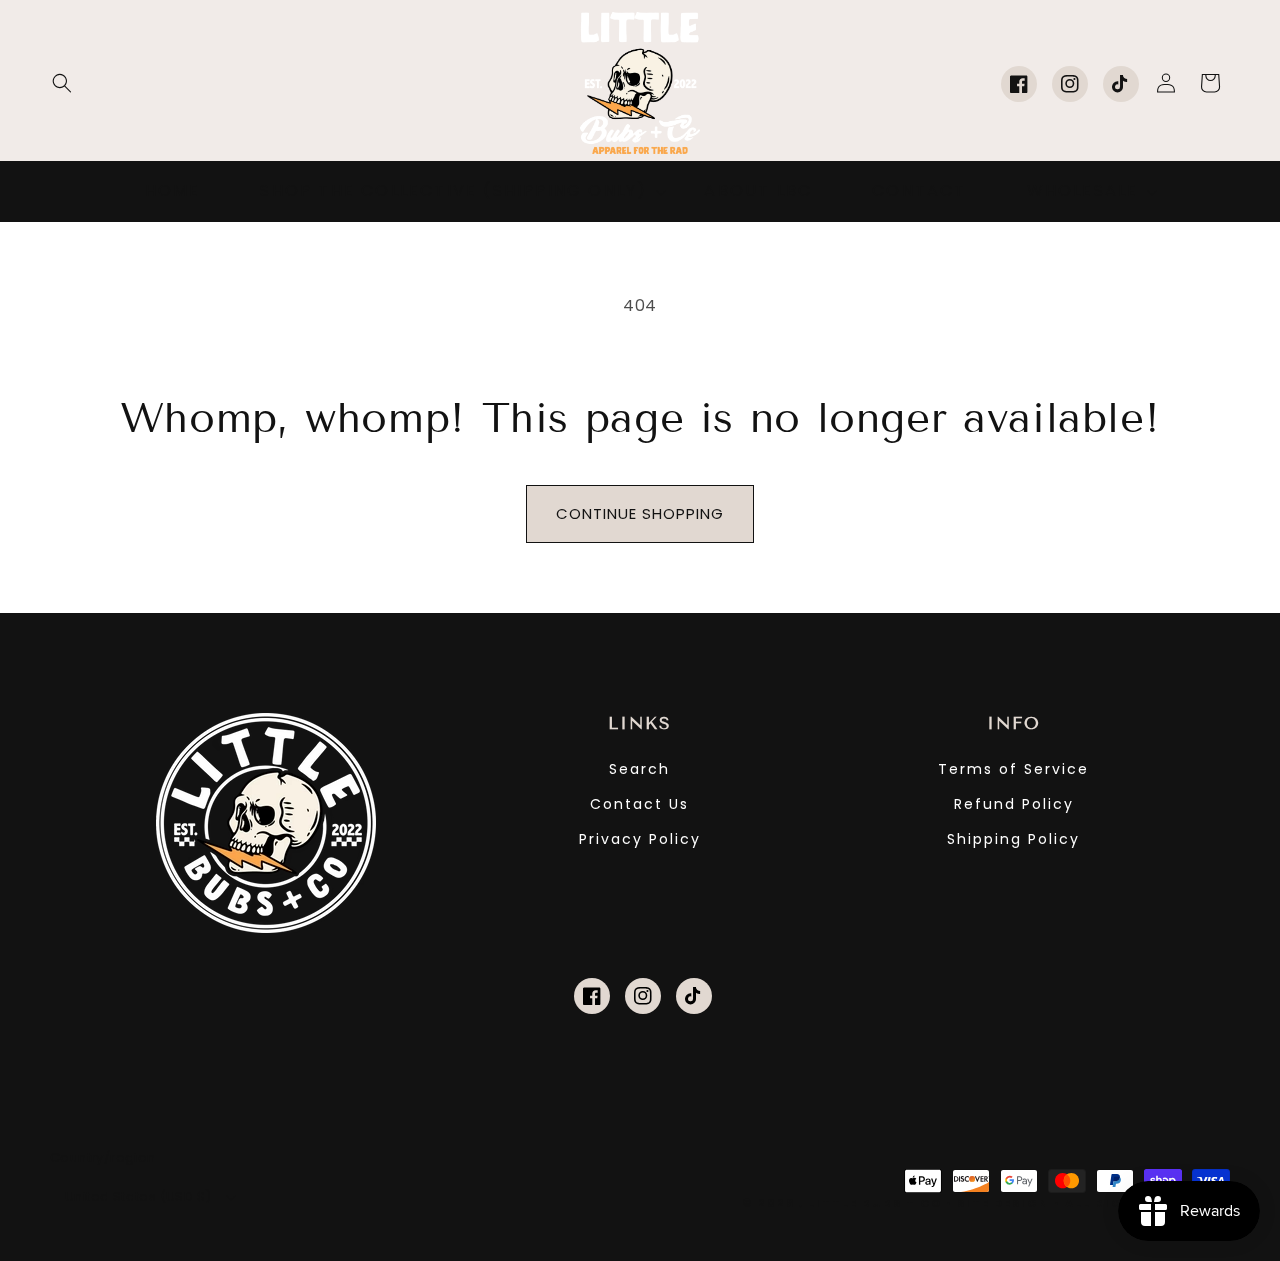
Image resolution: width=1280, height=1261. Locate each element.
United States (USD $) (138, 1196)
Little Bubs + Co (875, 1203)
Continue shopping (640, 513)
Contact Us (639, 804)
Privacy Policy (640, 839)
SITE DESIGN (1003, 1203)
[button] (62, 83)
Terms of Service (1013, 769)
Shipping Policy (1013, 839)
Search (639, 769)
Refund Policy (1014, 804)
